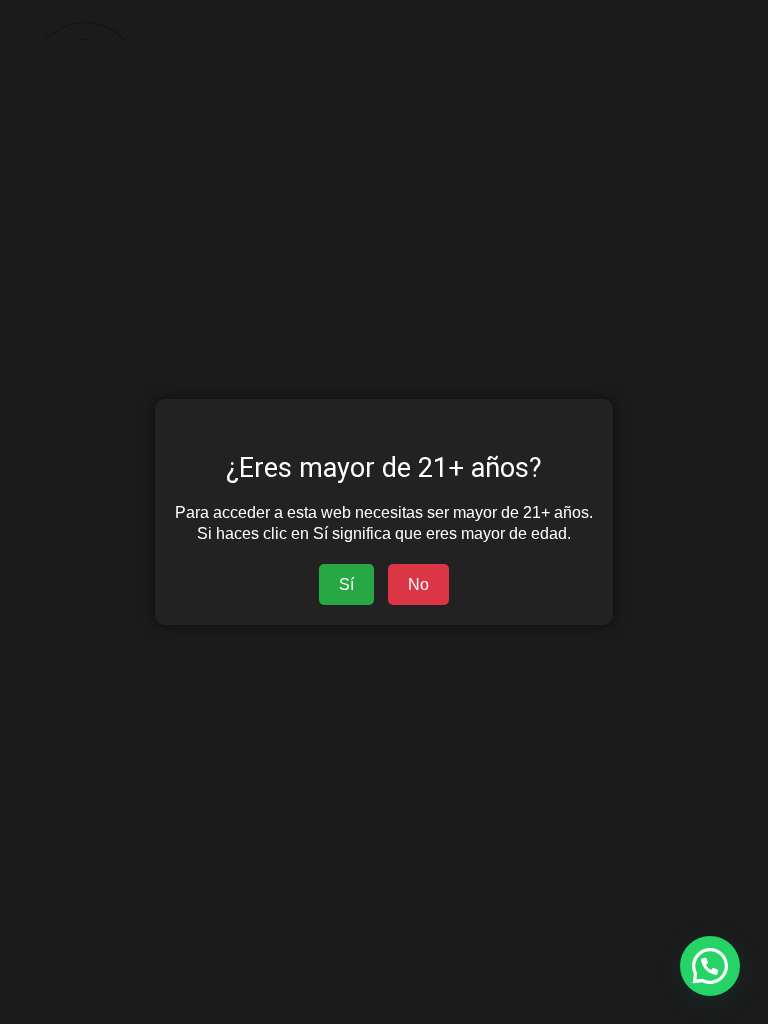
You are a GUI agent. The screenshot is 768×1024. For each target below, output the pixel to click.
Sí (346, 584)
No (418, 584)
